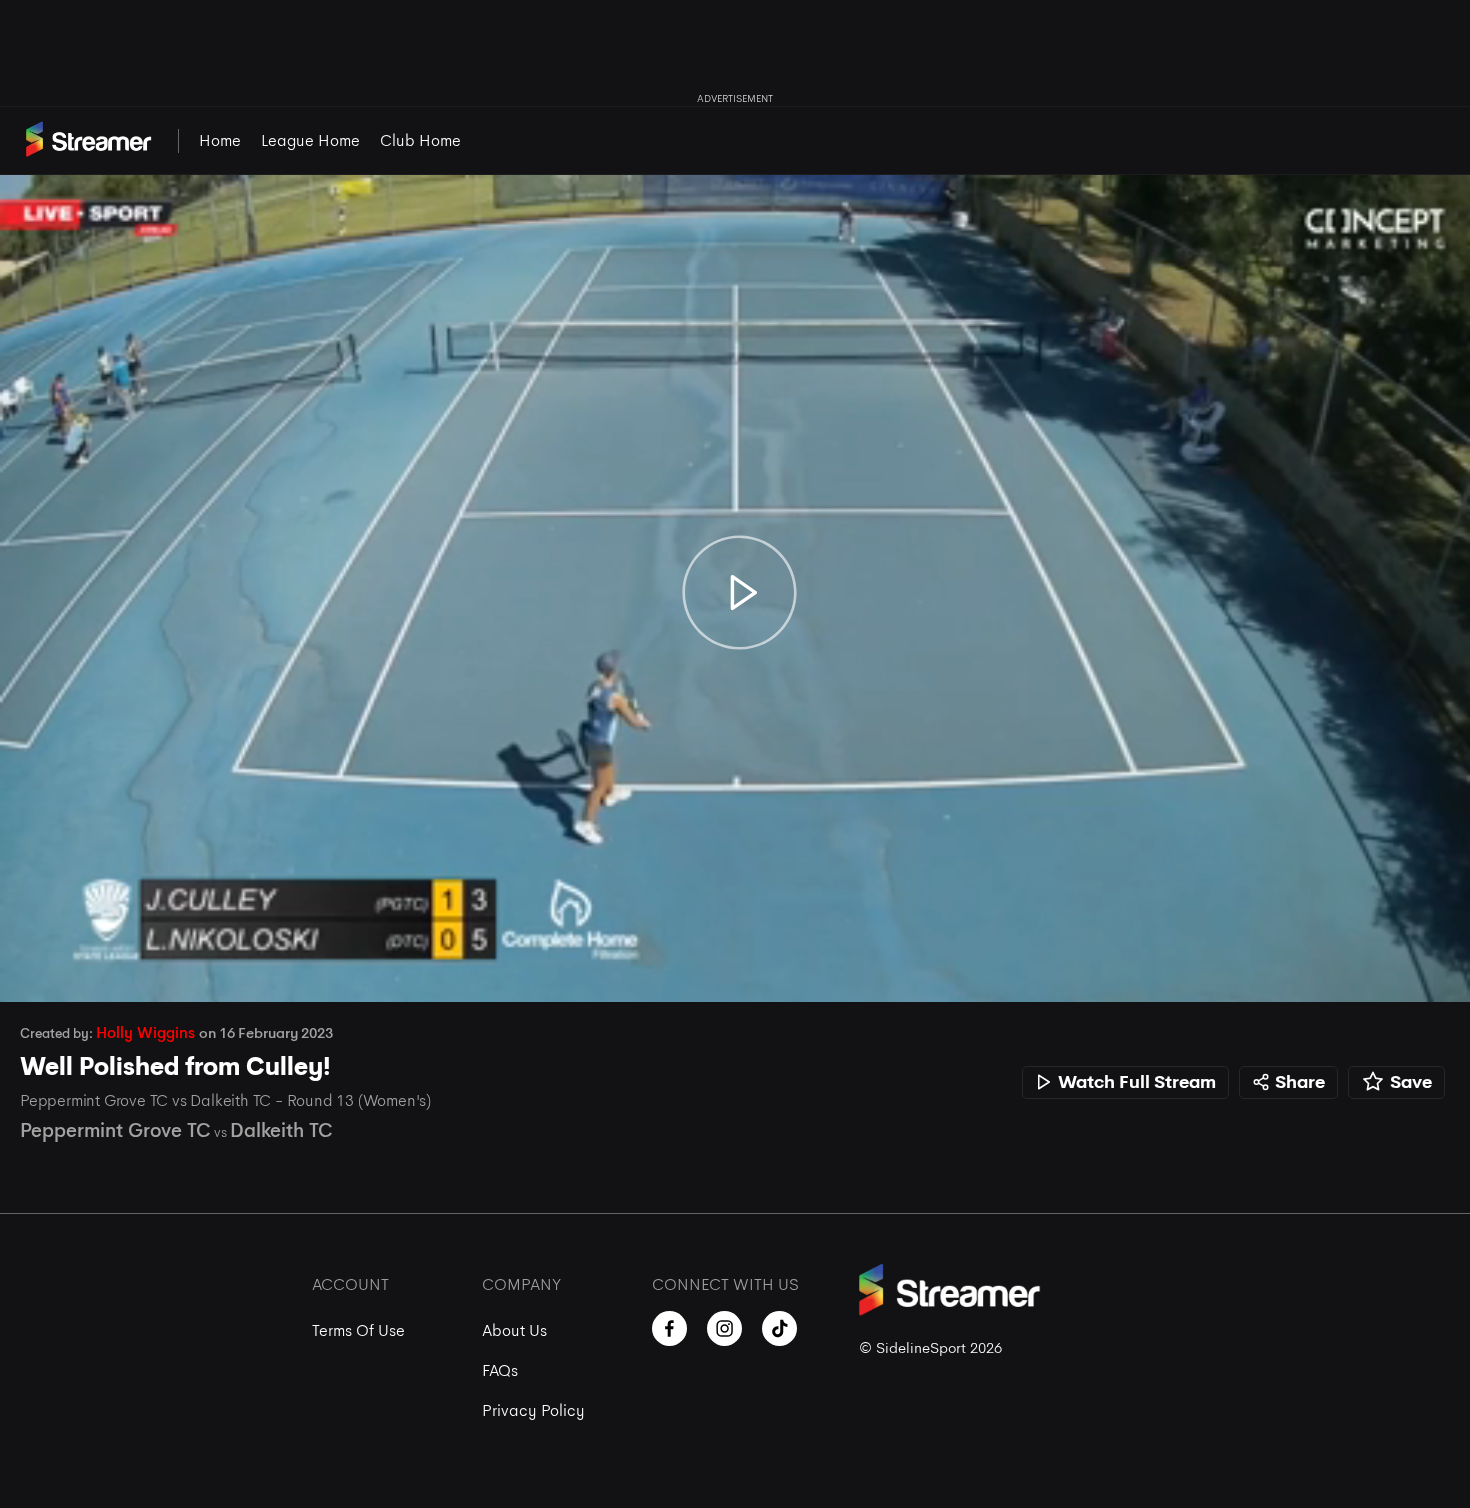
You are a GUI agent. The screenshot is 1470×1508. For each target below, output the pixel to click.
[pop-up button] (1398, 966)
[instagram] (724, 1328)
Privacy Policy (533, 1410)
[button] (36, 966)
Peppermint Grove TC (115, 1130)
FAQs (500, 1370)
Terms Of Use (358, 1330)
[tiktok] (779, 1328)
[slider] (735, 931)
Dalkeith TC (281, 1130)
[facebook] (669, 1328)
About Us (514, 1330)
